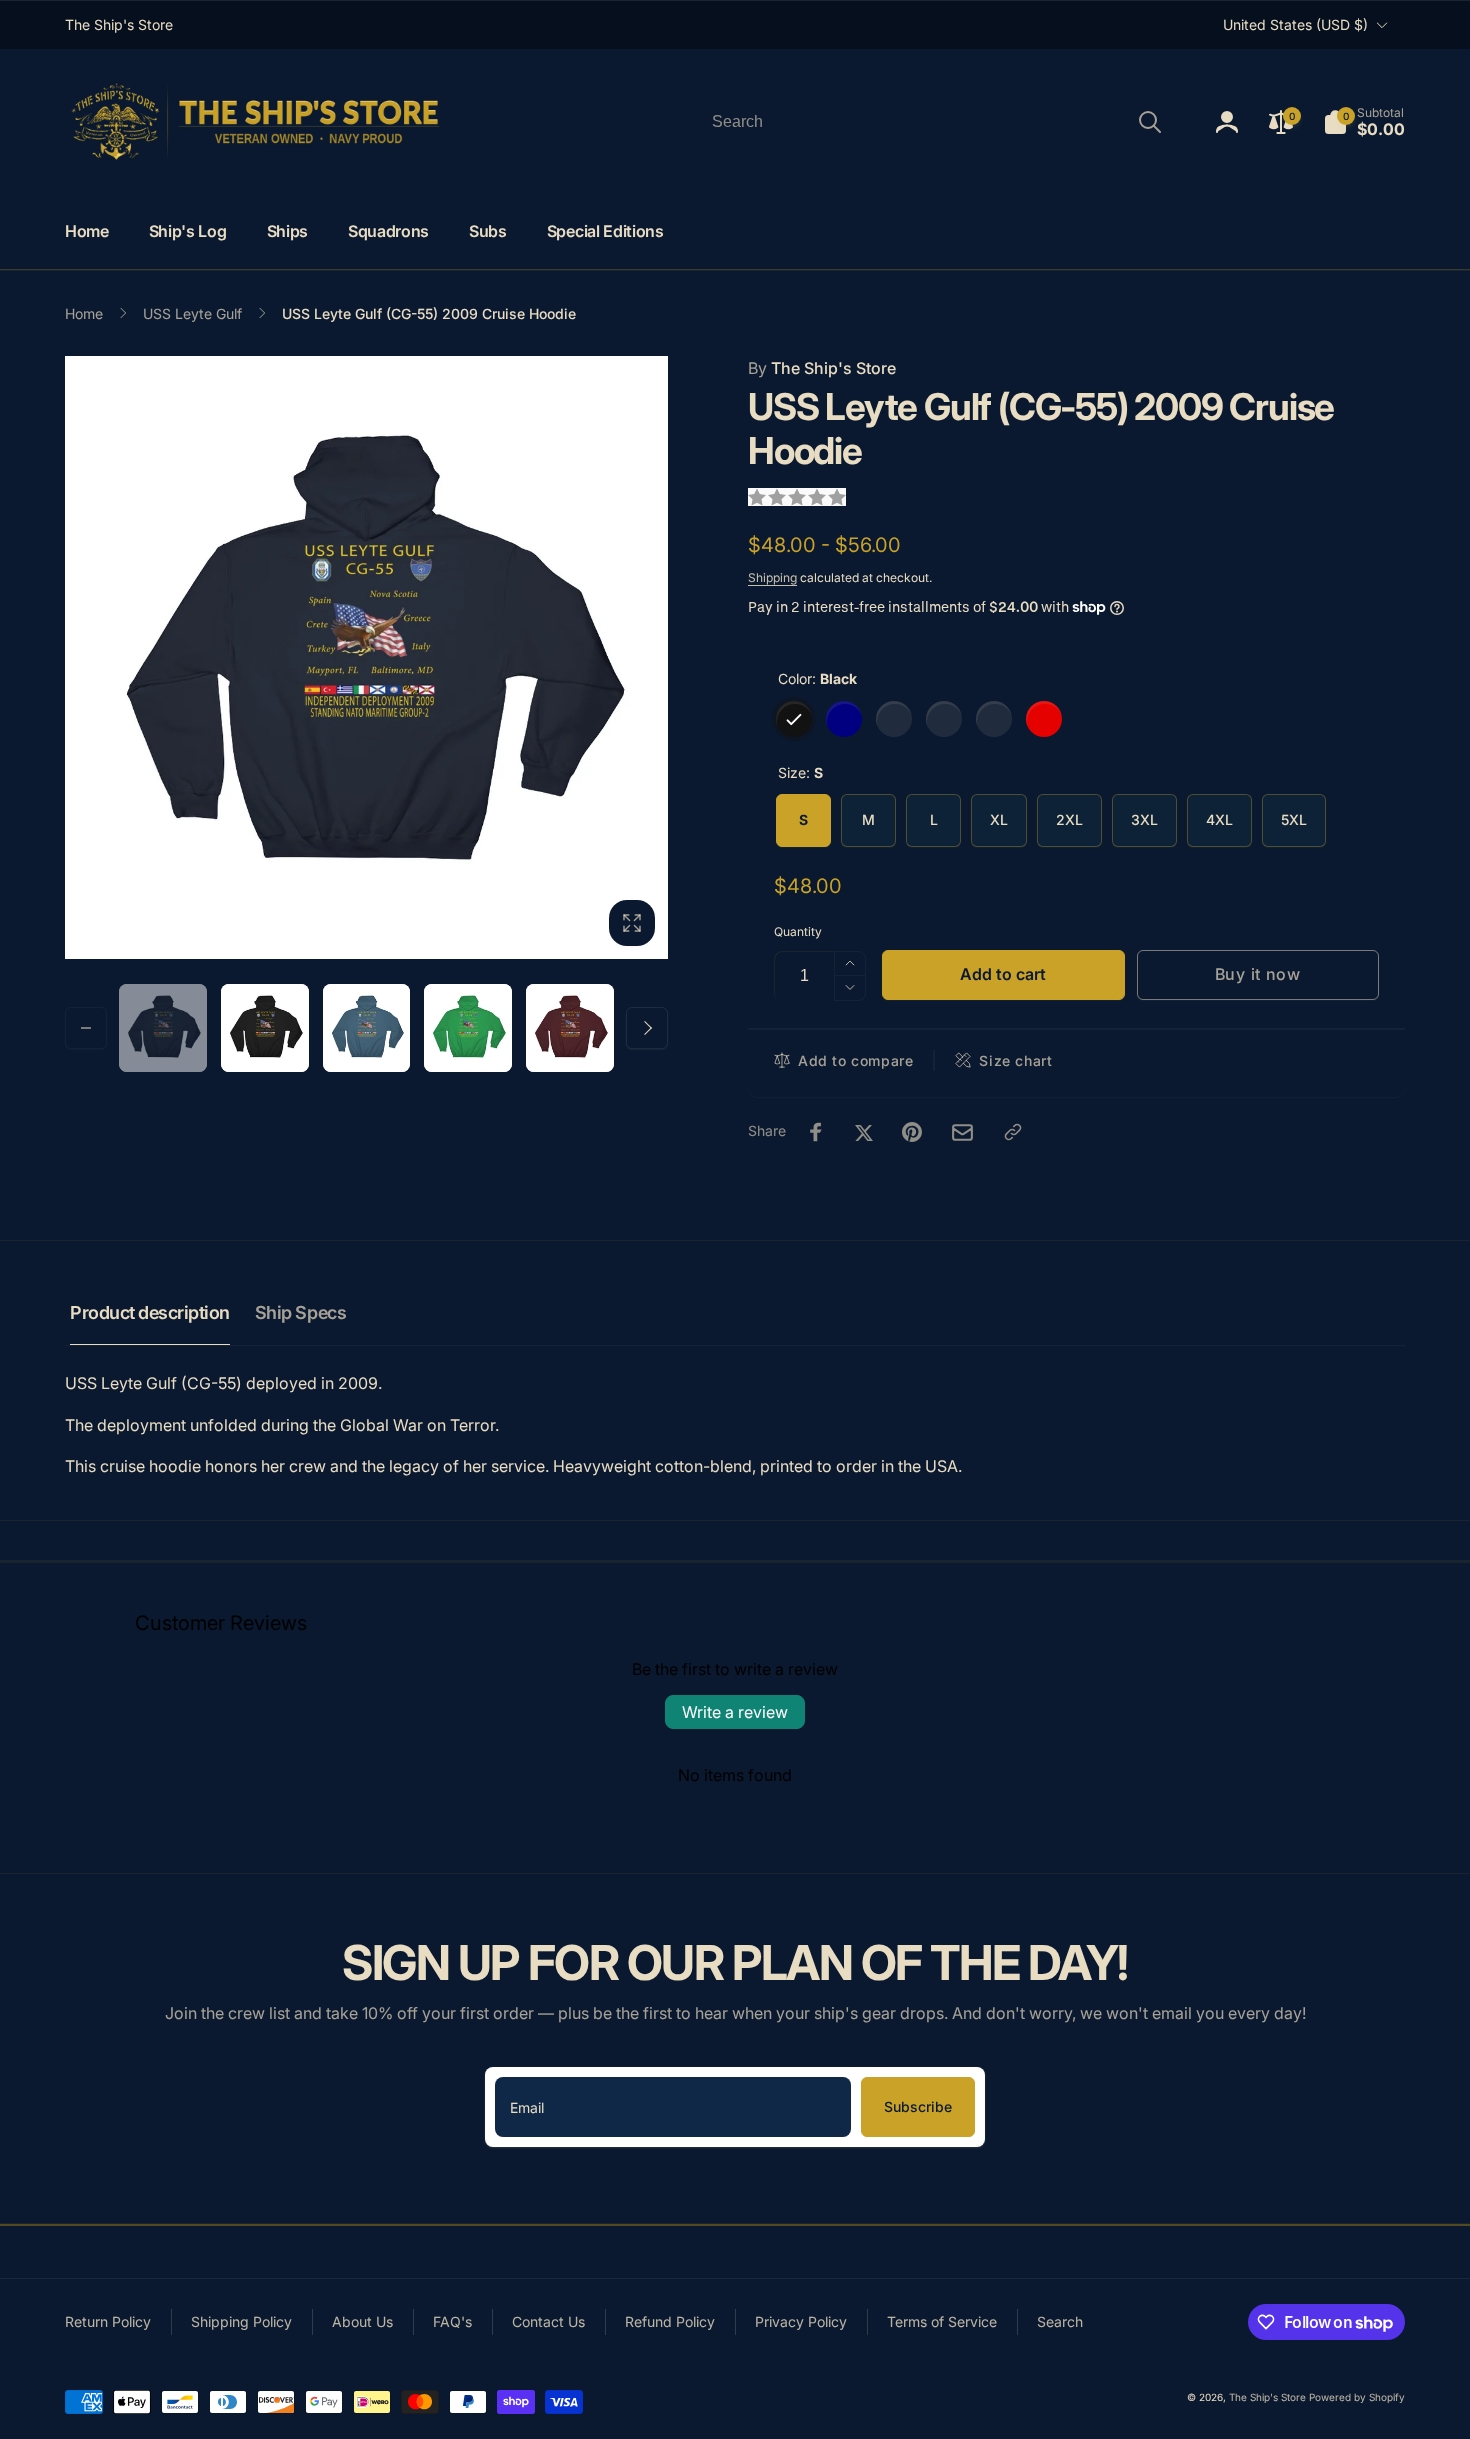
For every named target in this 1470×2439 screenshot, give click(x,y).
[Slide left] (86, 1028)
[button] (1364, 122)
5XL (1294, 819)
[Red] (1044, 719)
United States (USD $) (1295, 24)
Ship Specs (300, 1312)
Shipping (772, 577)
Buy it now (1258, 974)
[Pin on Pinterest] (912, 1132)
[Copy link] (1013, 1132)
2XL (1069, 819)
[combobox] (935, 122)
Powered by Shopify (1357, 2397)
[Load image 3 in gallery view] (265, 1028)
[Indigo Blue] (894, 719)
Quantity (798, 931)
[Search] (1150, 122)
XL (999, 819)
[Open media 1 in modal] (366, 657)
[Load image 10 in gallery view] (570, 1028)
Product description (150, 1312)
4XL (1219, 819)
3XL (1144, 819)
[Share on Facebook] (816, 1132)
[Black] (794, 719)
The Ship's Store (822, 368)
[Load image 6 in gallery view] (367, 1028)
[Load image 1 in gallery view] (163, 1028)
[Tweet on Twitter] (864, 1132)
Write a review (735, 1712)
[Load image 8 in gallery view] (468, 1028)
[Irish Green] (944, 719)
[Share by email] (962, 1132)
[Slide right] (647, 1028)
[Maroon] (994, 719)
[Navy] (844, 719)
